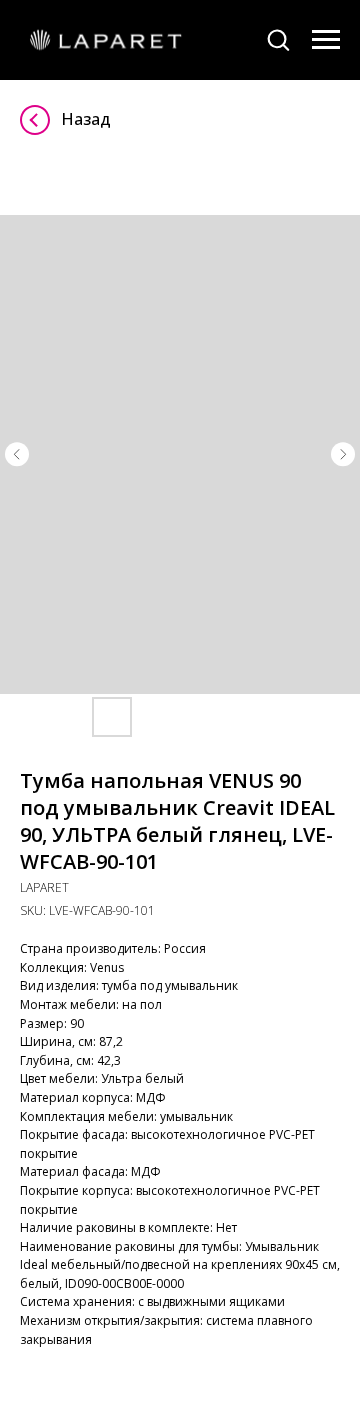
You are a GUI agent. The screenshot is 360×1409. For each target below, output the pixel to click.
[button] (278, 39)
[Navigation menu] (326, 40)
